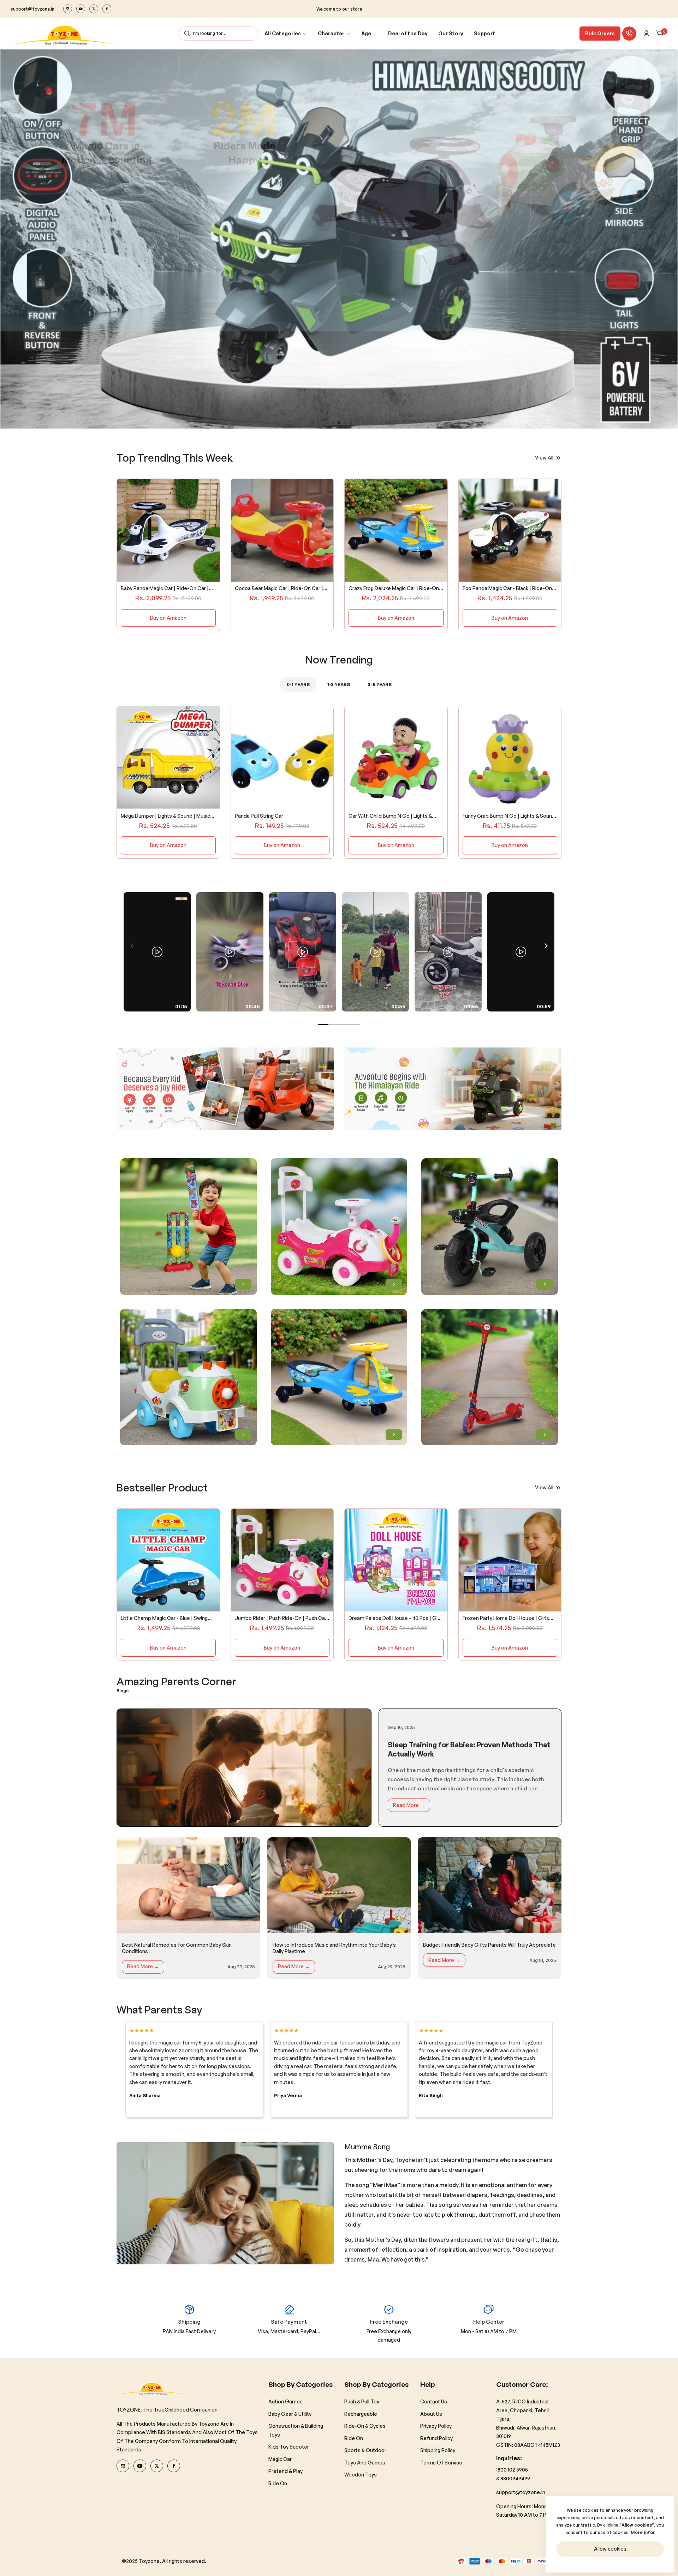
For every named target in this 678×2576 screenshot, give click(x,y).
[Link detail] (68, 9)
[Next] (546, 946)
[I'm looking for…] (185, 34)
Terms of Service (441, 2463)
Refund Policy (436, 2438)
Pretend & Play (286, 2471)
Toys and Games (365, 2463)
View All (544, 458)
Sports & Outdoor (365, 2450)
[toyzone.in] (64, 34)
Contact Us (434, 2401)
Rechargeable (361, 2414)
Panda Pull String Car (259, 815)
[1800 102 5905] (629, 34)
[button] (328, 423)
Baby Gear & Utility (290, 2414)
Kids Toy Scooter (289, 2447)
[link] (286, 34)
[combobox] (219, 34)
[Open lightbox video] (157, 952)
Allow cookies (610, 2549)
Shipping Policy (438, 2450)
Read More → (409, 1805)
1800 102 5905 (512, 2470)
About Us (431, 2414)
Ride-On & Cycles (365, 2426)
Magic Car (280, 2459)
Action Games (286, 2401)
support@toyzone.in (521, 2492)
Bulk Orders (600, 33)
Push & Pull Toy (362, 2401)
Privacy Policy (436, 2426)
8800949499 (515, 2478)
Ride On (278, 2483)
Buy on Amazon (168, 618)
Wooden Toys (361, 2475)
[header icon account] (646, 34)
